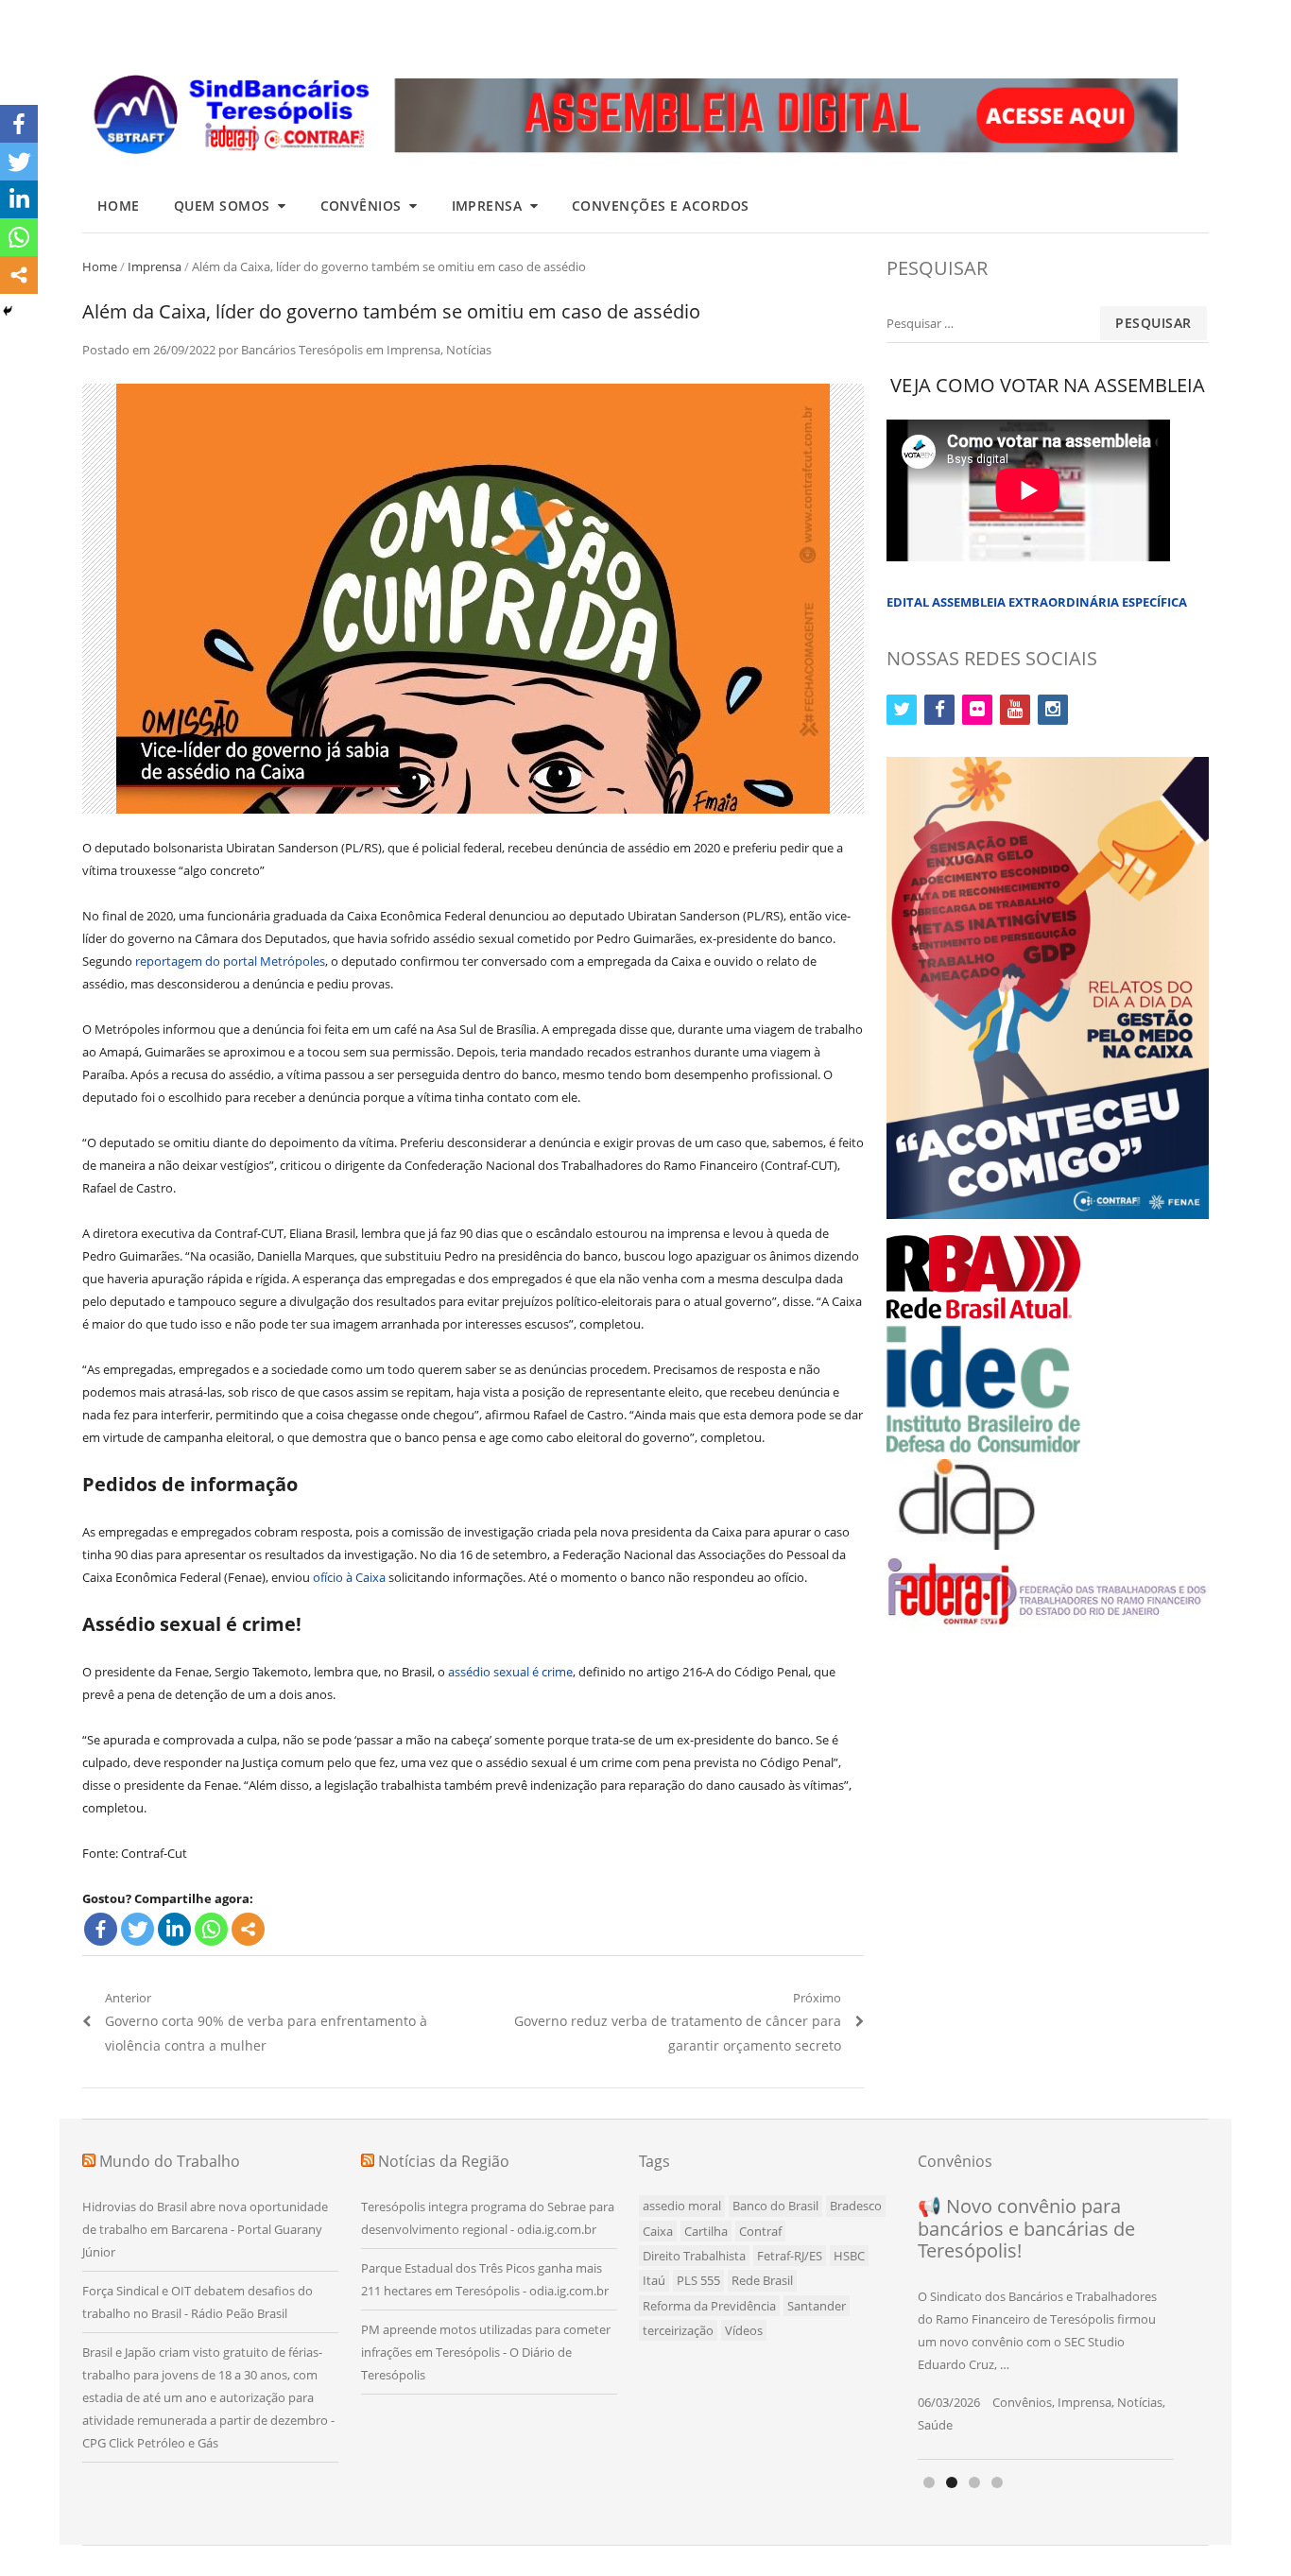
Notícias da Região (444, 2161)
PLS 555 (698, 2280)
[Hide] (8, 311)
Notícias (469, 350)
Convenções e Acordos (661, 206)
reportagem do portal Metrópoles (230, 961)
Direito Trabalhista (694, 2256)
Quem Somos (222, 206)
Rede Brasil (762, 2280)
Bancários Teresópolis (302, 350)
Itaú (654, 2280)
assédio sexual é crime (510, 1672)
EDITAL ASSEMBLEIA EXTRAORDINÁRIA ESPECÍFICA (1037, 602)
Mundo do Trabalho (170, 2161)
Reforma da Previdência (709, 2306)
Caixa (658, 2231)
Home (119, 206)
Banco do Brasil (775, 2206)
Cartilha (706, 2231)
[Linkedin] (174, 1929)
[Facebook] (101, 1929)
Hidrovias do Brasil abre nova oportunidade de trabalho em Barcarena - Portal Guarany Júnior (205, 2229)
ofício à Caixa (349, 1577)
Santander (817, 2306)
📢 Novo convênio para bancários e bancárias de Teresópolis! (1026, 2228)
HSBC (849, 2256)
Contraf (760, 2231)
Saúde (935, 2425)
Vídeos (744, 2330)
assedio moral (682, 2206)
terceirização (678, 2330)
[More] (248, 1929)
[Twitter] (138, 1929)
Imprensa (487, 206)
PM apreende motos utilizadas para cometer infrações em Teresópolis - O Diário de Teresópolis (486, 2352)
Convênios (361, 206)
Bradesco (856, 2206)
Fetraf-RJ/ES (790, 2256)
